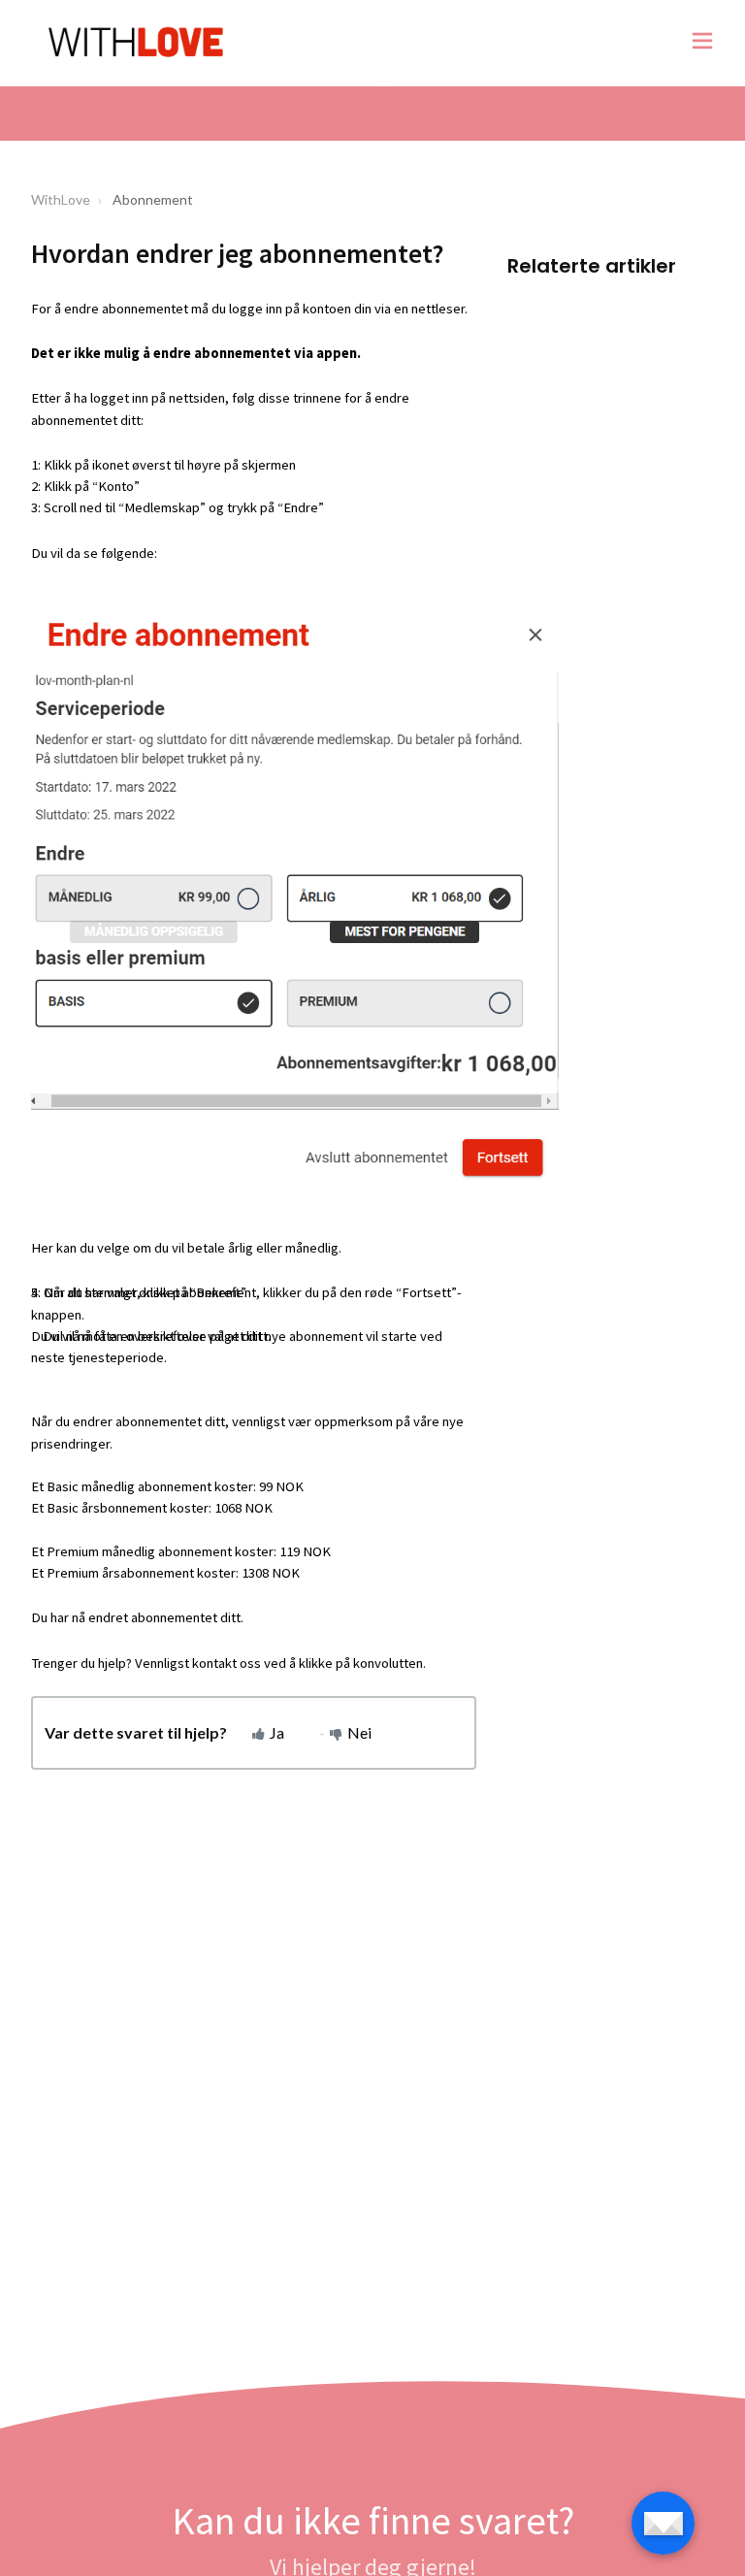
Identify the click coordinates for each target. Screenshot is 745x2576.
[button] (702, 44)
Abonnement (153, 199)
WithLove (61, 199)
